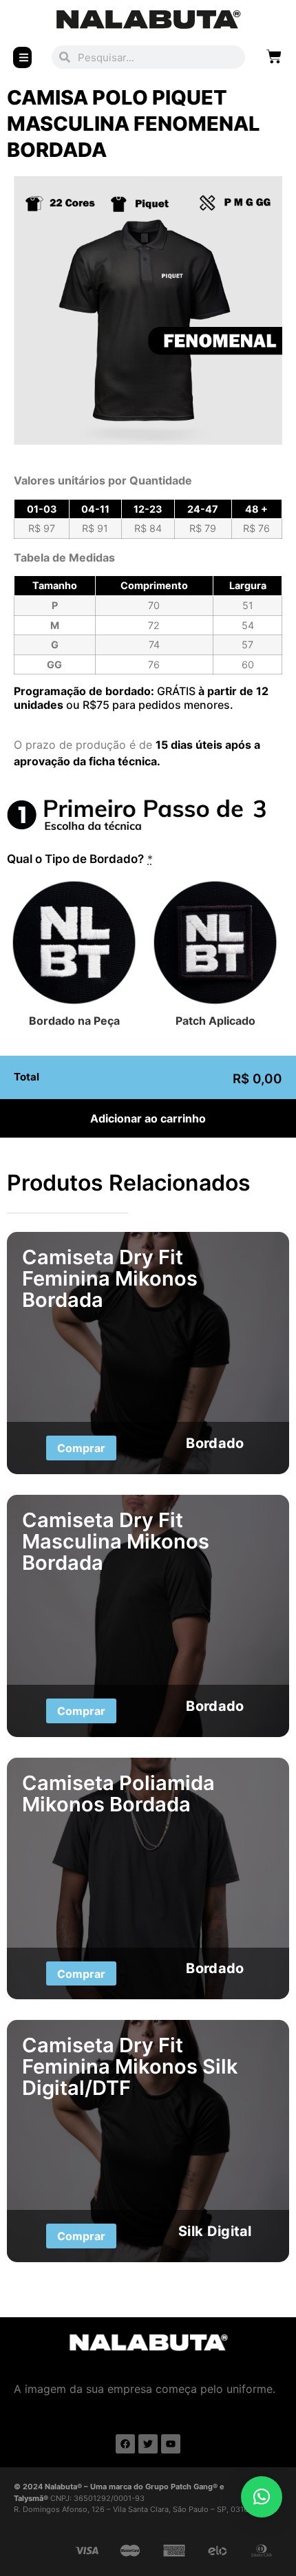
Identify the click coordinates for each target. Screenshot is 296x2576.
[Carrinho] (274, 56)
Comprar (81, 1448)
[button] (262, 2497)
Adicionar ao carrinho (148, 1118)
